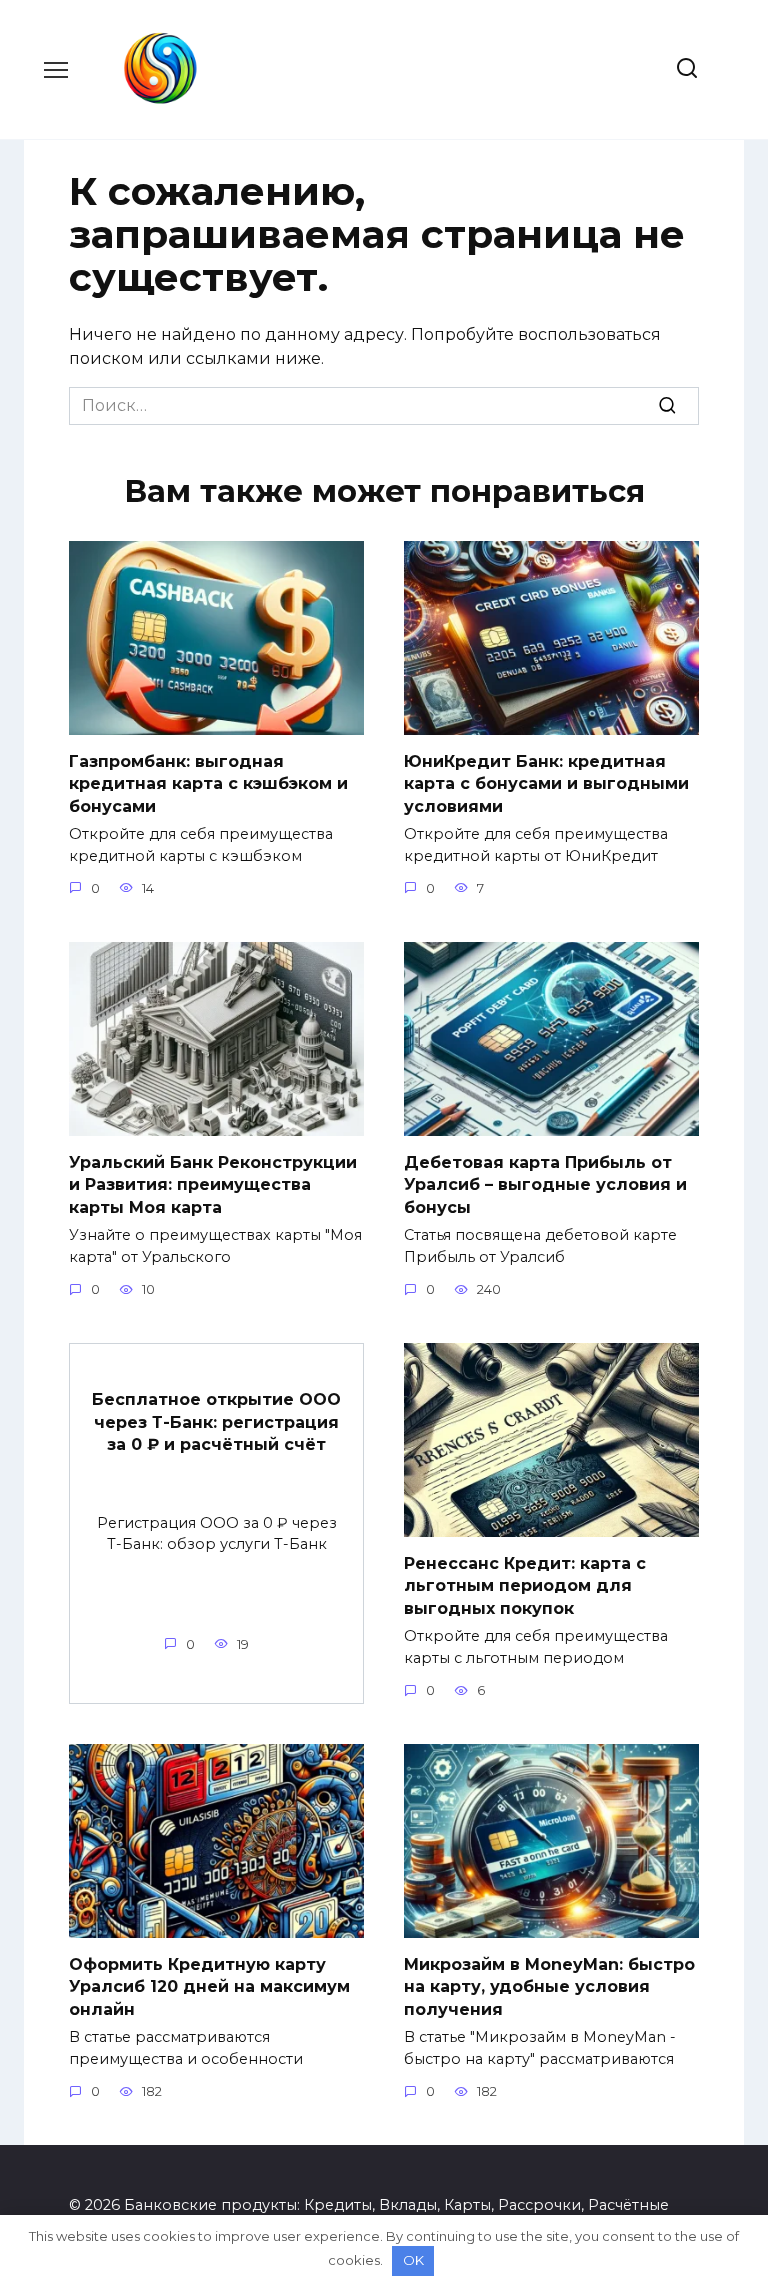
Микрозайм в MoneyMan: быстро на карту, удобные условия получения (549, 1987)
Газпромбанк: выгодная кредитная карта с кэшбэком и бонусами (208, 784)
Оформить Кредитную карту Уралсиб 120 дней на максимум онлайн (209, 1987)
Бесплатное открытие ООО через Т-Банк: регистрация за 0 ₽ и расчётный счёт (216, 1422)
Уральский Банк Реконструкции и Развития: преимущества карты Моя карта (213, 1185)
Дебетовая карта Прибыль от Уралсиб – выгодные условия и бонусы (545, 1185)
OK (413, 2260)
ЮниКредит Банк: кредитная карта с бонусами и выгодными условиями (546, 784)
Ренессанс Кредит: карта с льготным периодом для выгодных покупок (525, 1586)
